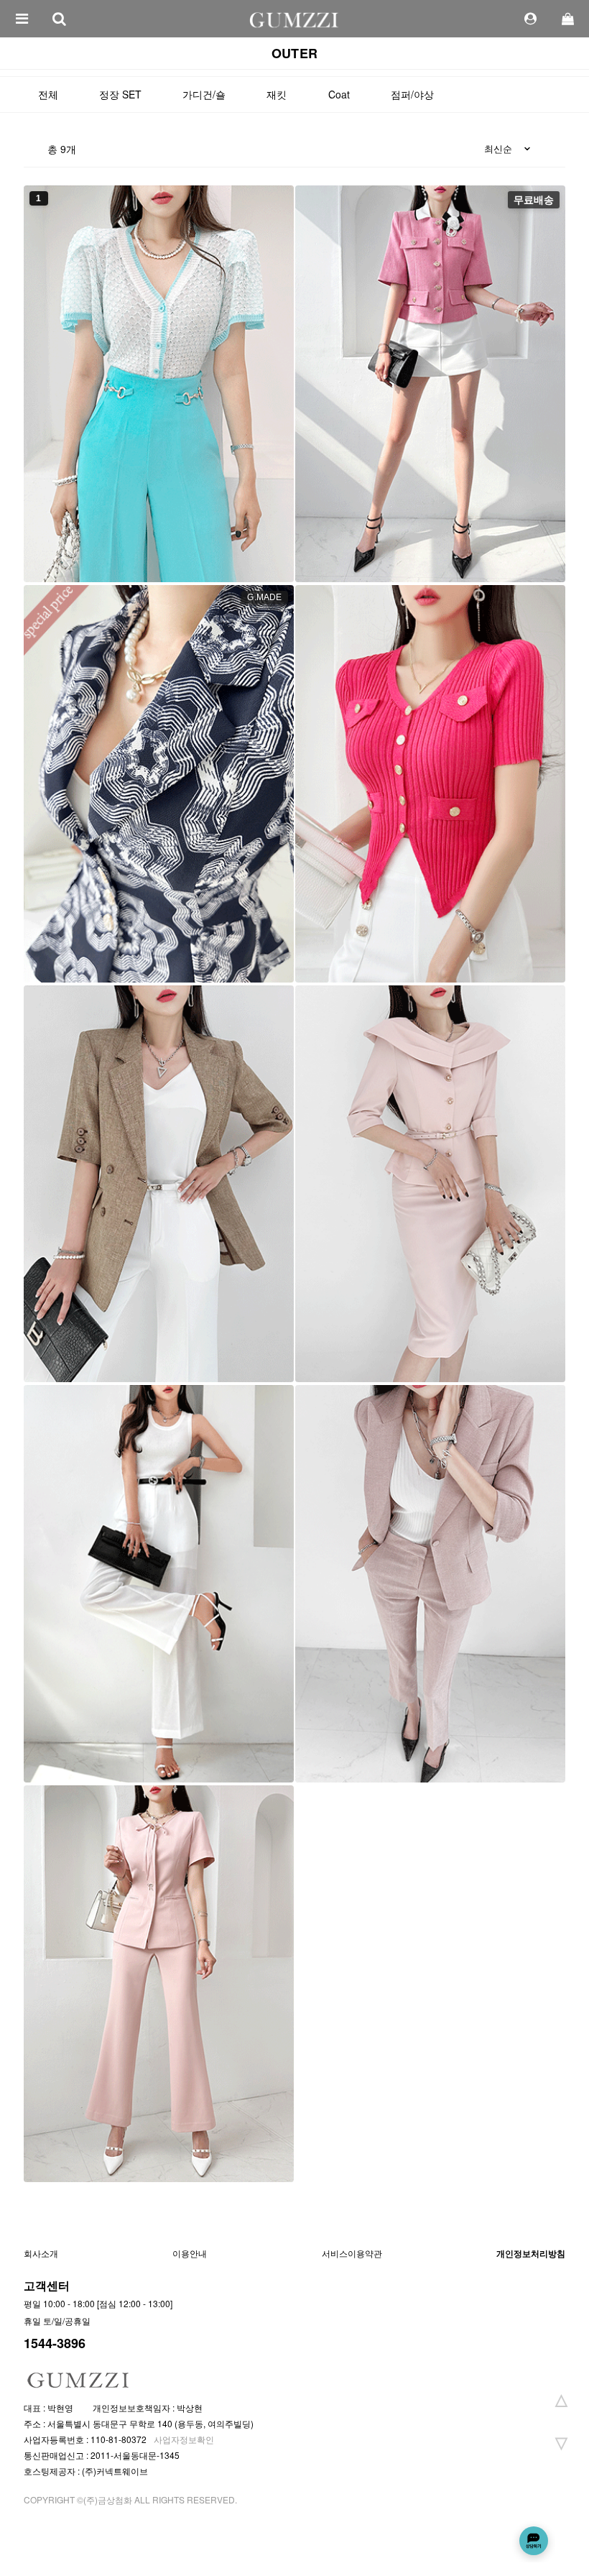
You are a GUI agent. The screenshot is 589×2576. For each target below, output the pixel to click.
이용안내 (190, 2253)
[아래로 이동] (561, 2442)
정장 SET (120, 94)
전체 (48, 94)
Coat (339, 94)
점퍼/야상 (412, 94)
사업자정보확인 (184, 2439)
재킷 (277, 94)
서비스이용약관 (352, 2253)
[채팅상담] (534, 2541)
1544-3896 (55, 2343)
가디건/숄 (204, 94)
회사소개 (41, 2253)
